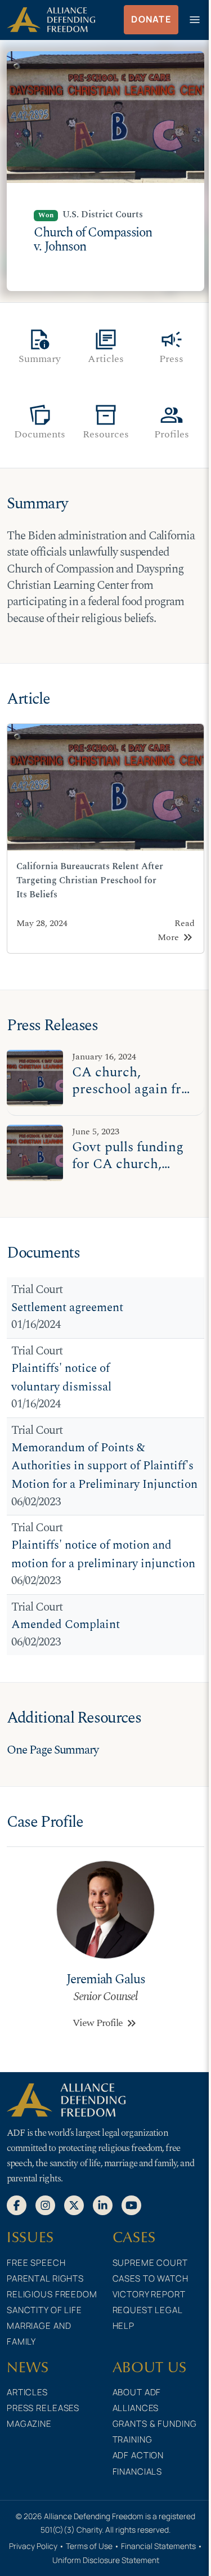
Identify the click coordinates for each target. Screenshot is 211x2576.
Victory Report (149, 2294)
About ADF (137, 2392)
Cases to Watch (151, 2278)
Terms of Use (89, 2546)
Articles (27, 2392)
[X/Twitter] (74, 2204)
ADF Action (138, 2455)
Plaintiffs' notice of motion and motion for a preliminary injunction (103, 1555)
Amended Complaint (66, 1625)
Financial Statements (158, 2546)
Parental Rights (45, 2278)
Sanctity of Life (44, 2310)
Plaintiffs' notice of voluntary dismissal (61, 1378)
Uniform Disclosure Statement (106, 2560)
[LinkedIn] (103, 2204)
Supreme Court (150, 2263)
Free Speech (36, 2263)
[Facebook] (17, 2204)
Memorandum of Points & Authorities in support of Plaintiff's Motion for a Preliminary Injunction (104, 1466)
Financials (138, 2472)
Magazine (29, 2424)
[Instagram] (45, 2204)
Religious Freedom (52, 2294)
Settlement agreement (67, 1308)
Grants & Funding (155, 2424)
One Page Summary (53, 1750)
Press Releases (43, 2408)
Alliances (136, 2408)
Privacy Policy (33, 2546)
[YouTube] (131, 2204)
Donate (151, 19)
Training (133, 2439)
